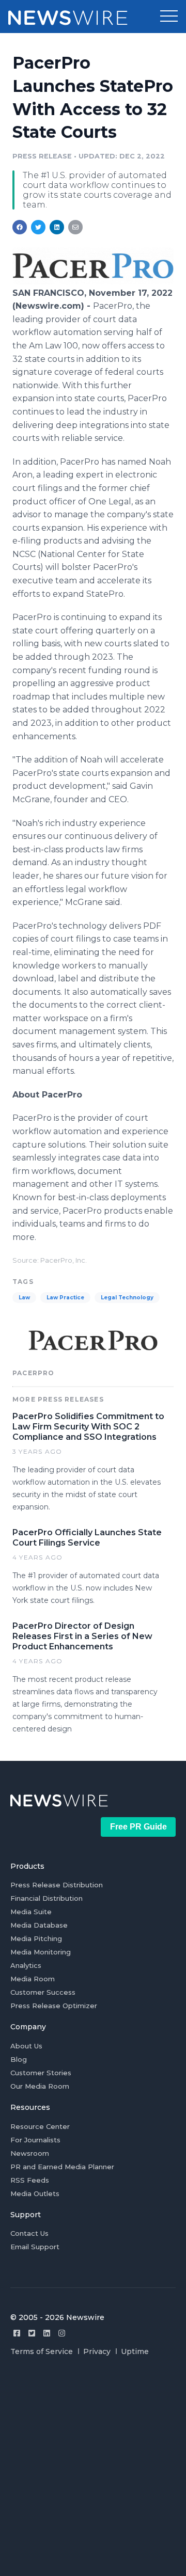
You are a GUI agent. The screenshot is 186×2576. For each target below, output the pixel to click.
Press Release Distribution (57, 1885)
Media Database (39, 1925)
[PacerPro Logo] (93, 282)
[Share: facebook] (20, 227)
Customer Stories (41, 2073)
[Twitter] (32, 2333)
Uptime (135, 2351)
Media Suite (31, 1912)
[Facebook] (17, 2333)
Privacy (97, 2351)
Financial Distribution (47, 1898)
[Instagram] (62, 2333)
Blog (19, 2059)
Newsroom (30, 2153)
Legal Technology (127, 1298)
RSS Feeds (30, 2180)
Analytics (26, 1965)
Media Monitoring (41, 1952)
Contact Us (29, 2233)
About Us (26, 2046)
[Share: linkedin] (57, 227)
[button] (169, 17)
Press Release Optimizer (54, 2006)
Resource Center (40, 2126)
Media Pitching (36, 1938)
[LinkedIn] (47, 2333)
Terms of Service (42, 2351)
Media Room (33, 1979)
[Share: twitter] (38, 227)
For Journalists (35, 2140)
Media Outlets (35, 2193)
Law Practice (65, 1298)
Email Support (35, 2247)
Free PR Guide (138, 1827)
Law (24, 1298)
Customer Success (43, 1992)
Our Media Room (40, 2086)
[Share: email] (75, 227)
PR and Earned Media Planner (62, 2167)
